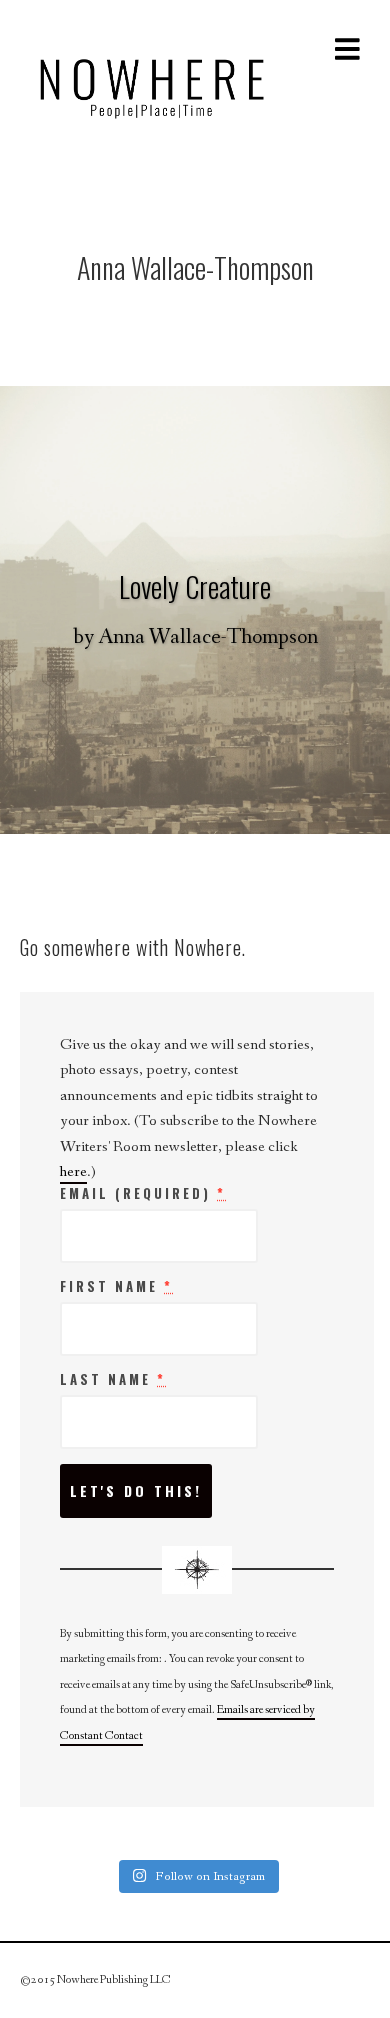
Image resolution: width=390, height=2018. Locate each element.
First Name (116, 1287)
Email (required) (143, 1194)
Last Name (113, 1380)
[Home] (152, 83)
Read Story (195, 609)
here (73, 1171)
